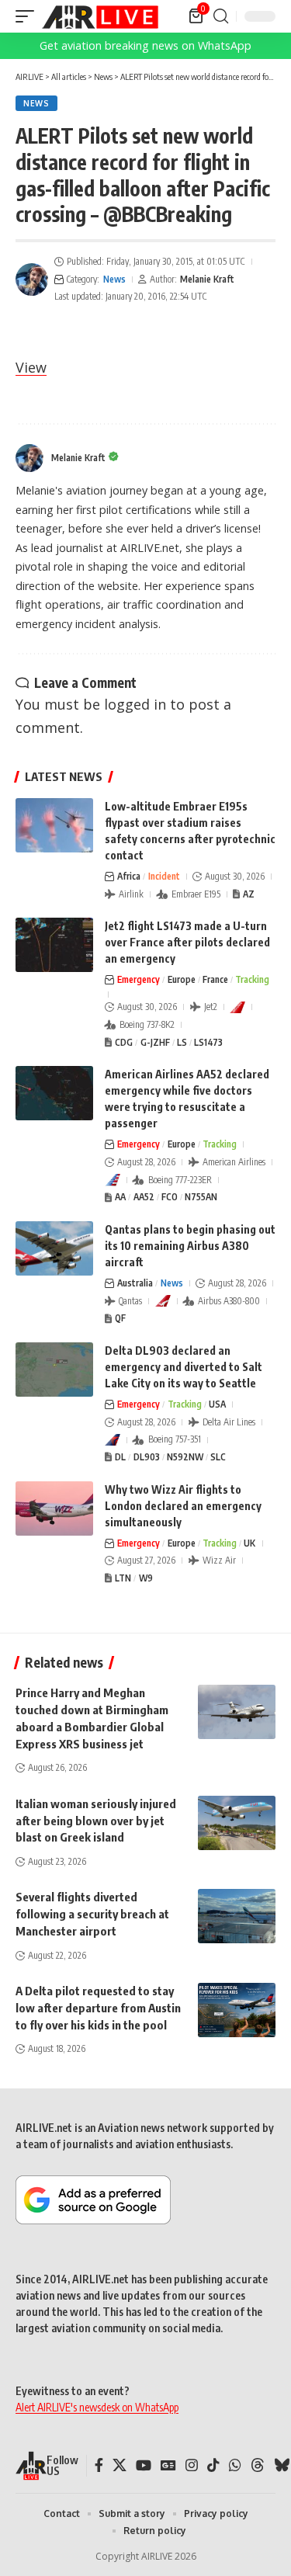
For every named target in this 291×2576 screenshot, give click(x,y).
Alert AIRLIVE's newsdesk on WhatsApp (97, 2407)
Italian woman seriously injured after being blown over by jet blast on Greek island (96, 1821)
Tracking (252, 979)
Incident (164, 876)
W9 (146, 1578)
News (36, 103)
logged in (135, 704)
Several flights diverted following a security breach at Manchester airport (92, 1914)
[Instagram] (192, 2465)
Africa (129, 876)
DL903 (147, 1457)
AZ (249, 894)
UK (249, 1543)
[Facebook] (99, 2465)
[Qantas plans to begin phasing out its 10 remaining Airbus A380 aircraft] (54, 1248)
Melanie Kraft (207, 279)
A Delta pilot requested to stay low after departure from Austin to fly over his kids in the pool (98, 2008)
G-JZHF (155, 1042)
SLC (218, 1457)
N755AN (201, 1197)
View (31, 367)
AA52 (144, 1197)
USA (217, 1404)
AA (120, 1197)
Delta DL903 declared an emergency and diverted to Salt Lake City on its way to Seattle (184, 1367)
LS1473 (208, 1042)
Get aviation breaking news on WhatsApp (145, 45)
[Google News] (168, 2465)
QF (120, 1318)
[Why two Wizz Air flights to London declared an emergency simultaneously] (54, 1508)
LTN (123, 1578)
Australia (135, 1283)
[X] (120, 2465)
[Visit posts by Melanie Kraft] (32, 279)
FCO (170, 1197)
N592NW (185, 1457)
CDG (124, 1042)
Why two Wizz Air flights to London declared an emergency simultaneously (183, 1506)
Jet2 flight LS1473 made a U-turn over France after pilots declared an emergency (187, 942)
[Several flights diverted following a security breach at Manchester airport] (237, 1916)
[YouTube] (144, 2465)
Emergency (139, 979)
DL (120, 1457)
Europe (182, 979)
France (215, 979)
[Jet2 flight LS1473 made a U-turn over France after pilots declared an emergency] (54, 945)
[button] (29, 16)
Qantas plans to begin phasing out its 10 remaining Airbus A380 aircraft (190, 1246)
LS (182, 1042)
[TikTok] (213, 2465)
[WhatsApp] (235, 2465)
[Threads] (258, 2465)
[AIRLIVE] (100, 16)
